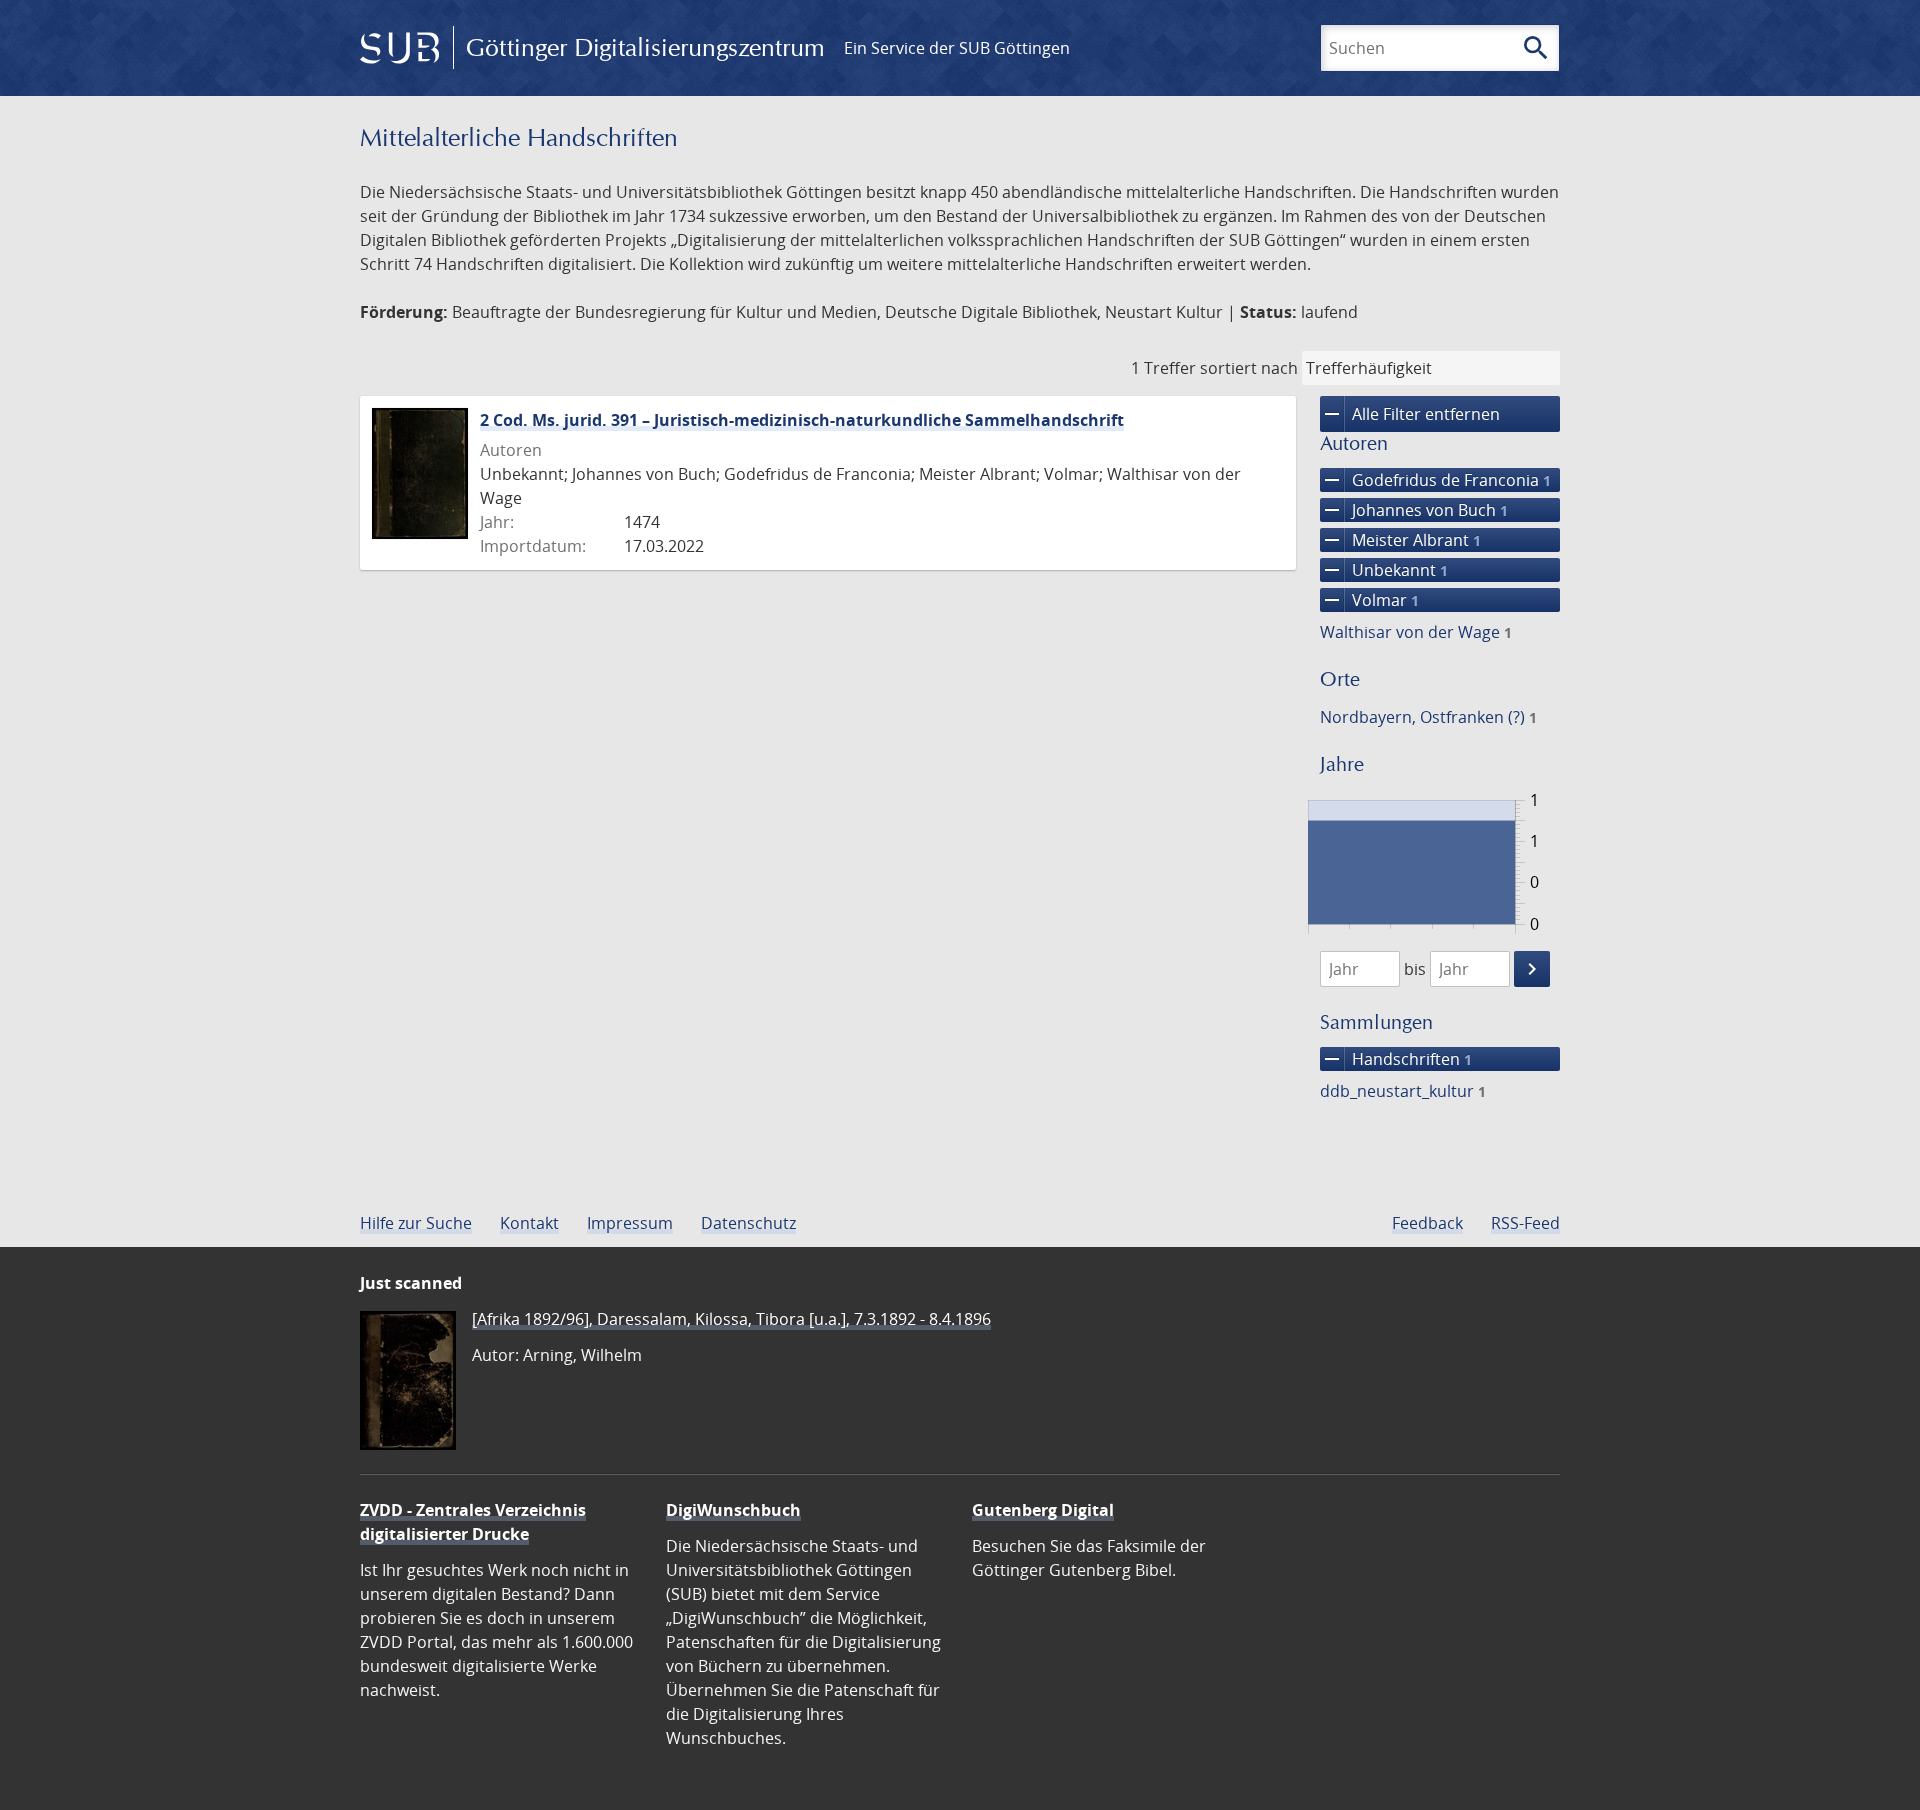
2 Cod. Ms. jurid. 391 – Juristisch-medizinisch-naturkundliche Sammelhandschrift (802, 420)
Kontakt (529, 1223)
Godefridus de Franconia (1435, 480)
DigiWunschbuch (733, 1510)
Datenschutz (748, 1223)
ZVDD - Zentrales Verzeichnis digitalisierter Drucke (473, 1522)
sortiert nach (1249, 368)
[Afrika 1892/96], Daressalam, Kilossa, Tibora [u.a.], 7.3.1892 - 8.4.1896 (731, 1319)
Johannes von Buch (1414, 510)
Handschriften (1396, 1059)
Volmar (1369, 600)
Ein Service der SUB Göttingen (957, 48)
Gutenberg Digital (1043, 1510)
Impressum (630, 1223)
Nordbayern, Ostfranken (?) (1428, 717)
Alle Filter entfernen (1410, 414)
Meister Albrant (1400, 540)
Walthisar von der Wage (1416, 632)
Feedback (1427, 1223)
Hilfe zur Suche (416, 1223)
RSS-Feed (1525, 1223)
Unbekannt (1384, 570)
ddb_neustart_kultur (1403, 1091)
